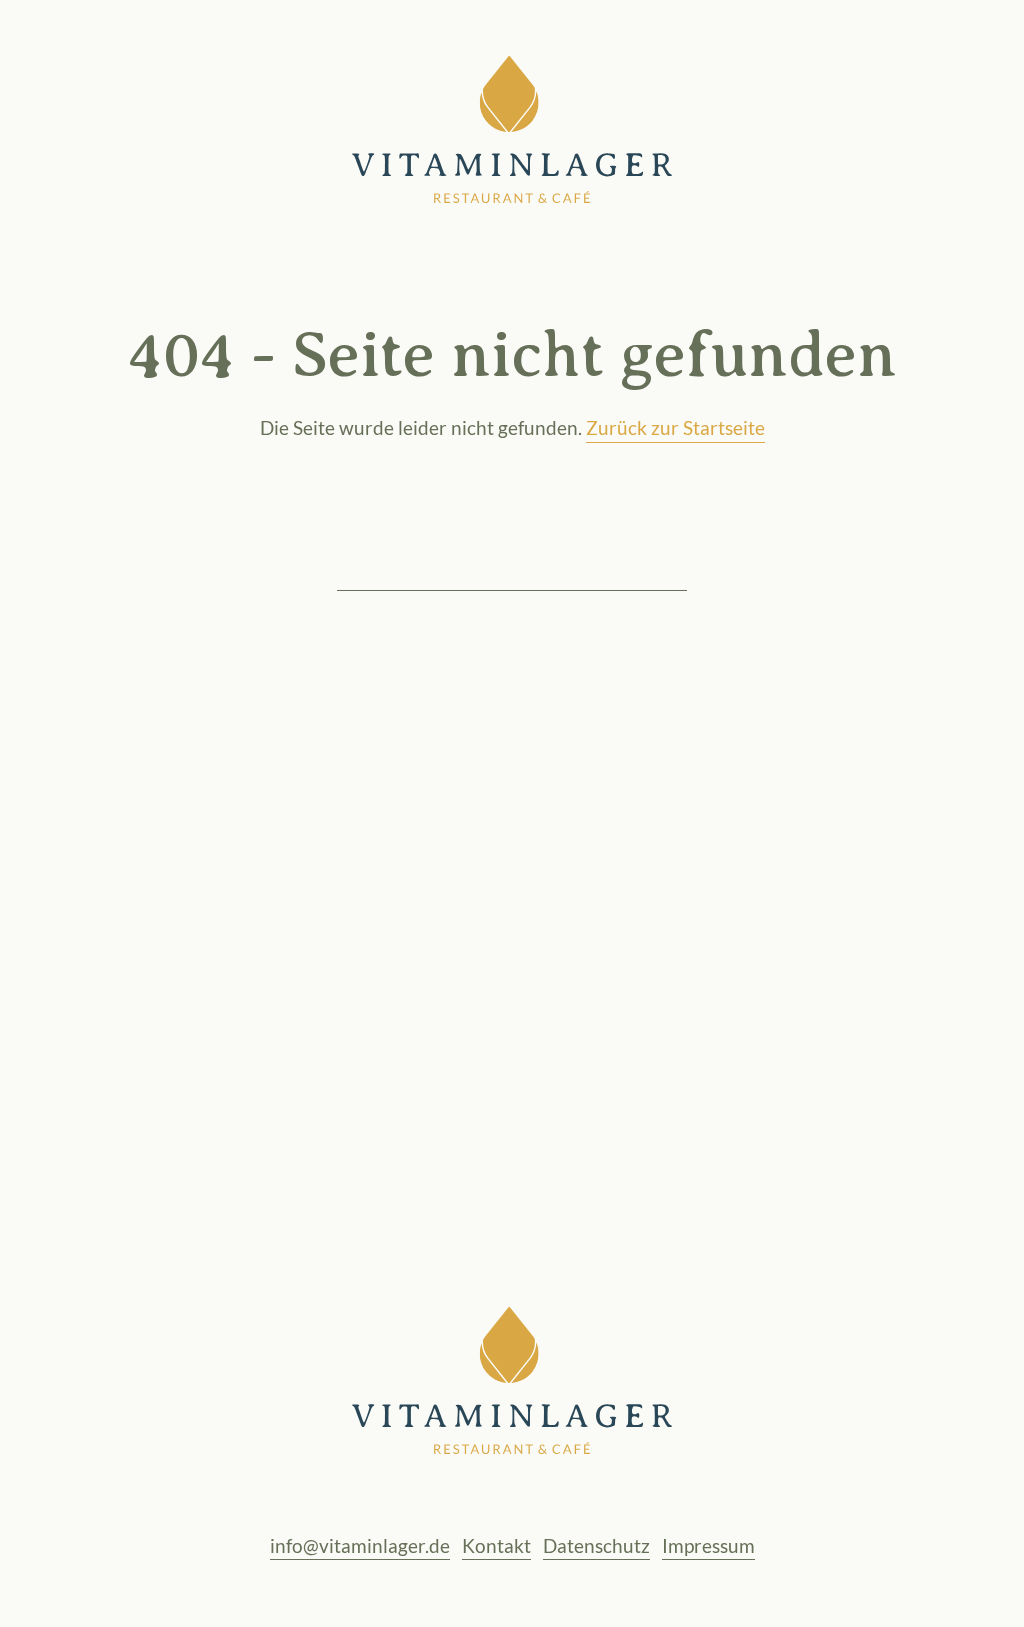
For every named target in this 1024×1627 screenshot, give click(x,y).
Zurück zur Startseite (675, 427)
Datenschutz (596, 1545)
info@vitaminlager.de (360, 1545)
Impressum (708, 1545)
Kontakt (496, 1545)
